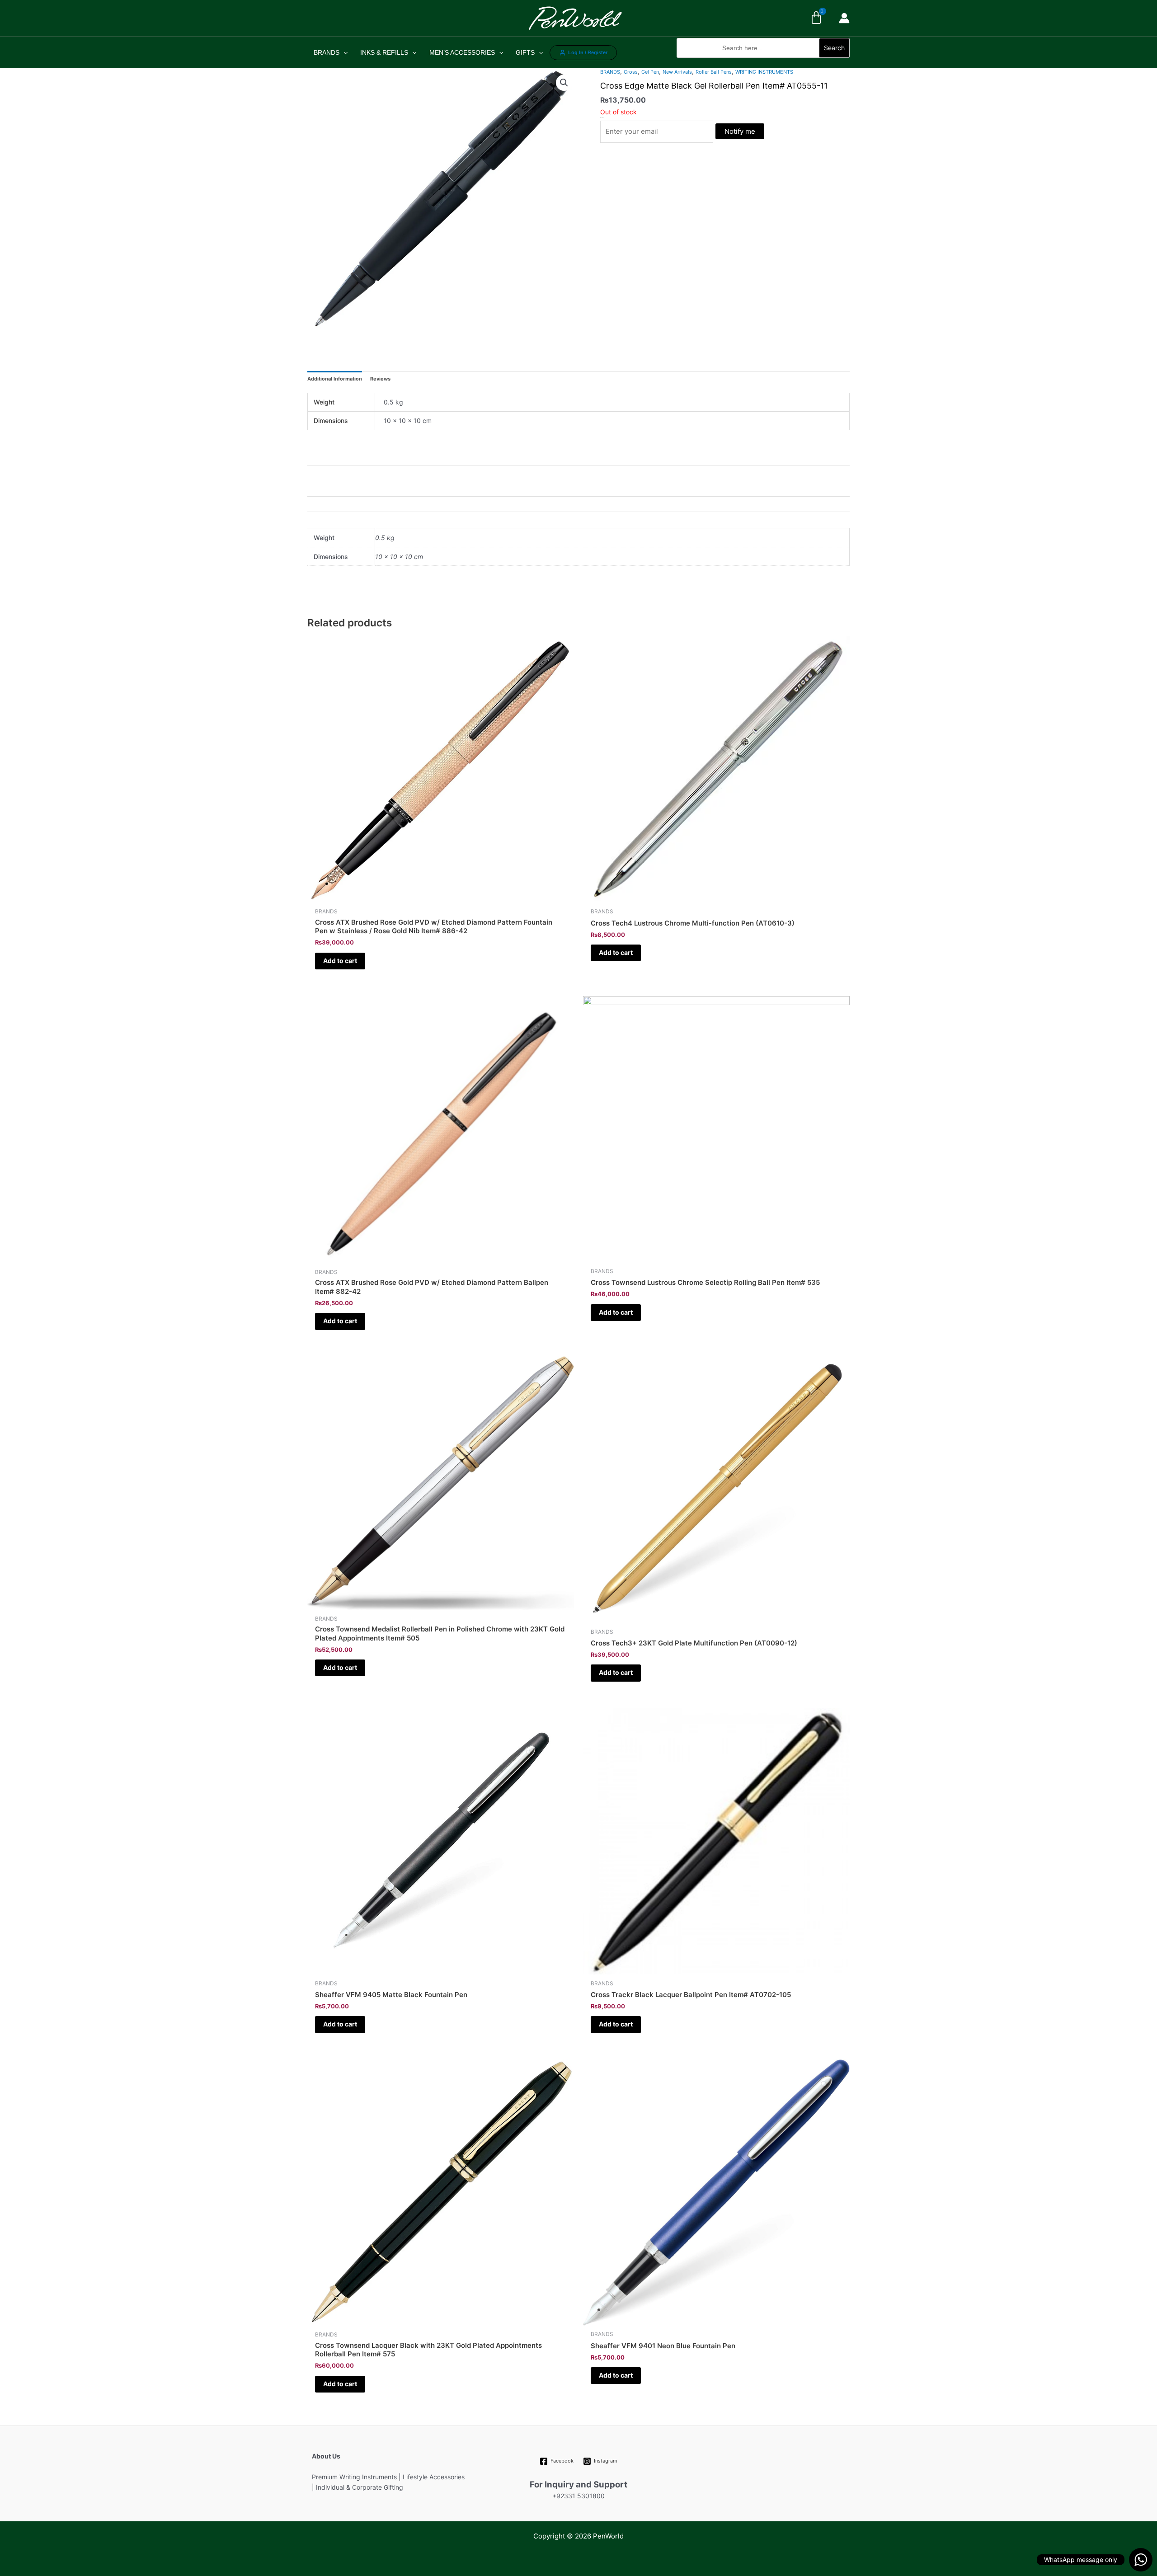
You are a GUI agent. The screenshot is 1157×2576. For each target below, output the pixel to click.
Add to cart (340, 961)
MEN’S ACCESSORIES (462, 52)
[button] (763, 63)
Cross (631, 72)
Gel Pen (650, 72)
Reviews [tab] (380, 379)
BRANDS (327, 52)
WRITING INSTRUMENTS (764, 72)
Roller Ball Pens (714, 72)
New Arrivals (677, 72)
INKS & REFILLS (384, 52)
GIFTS (525, 52)
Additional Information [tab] (335, 379)
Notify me (740, 131)
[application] (343, 52)
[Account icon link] (844, 18)
